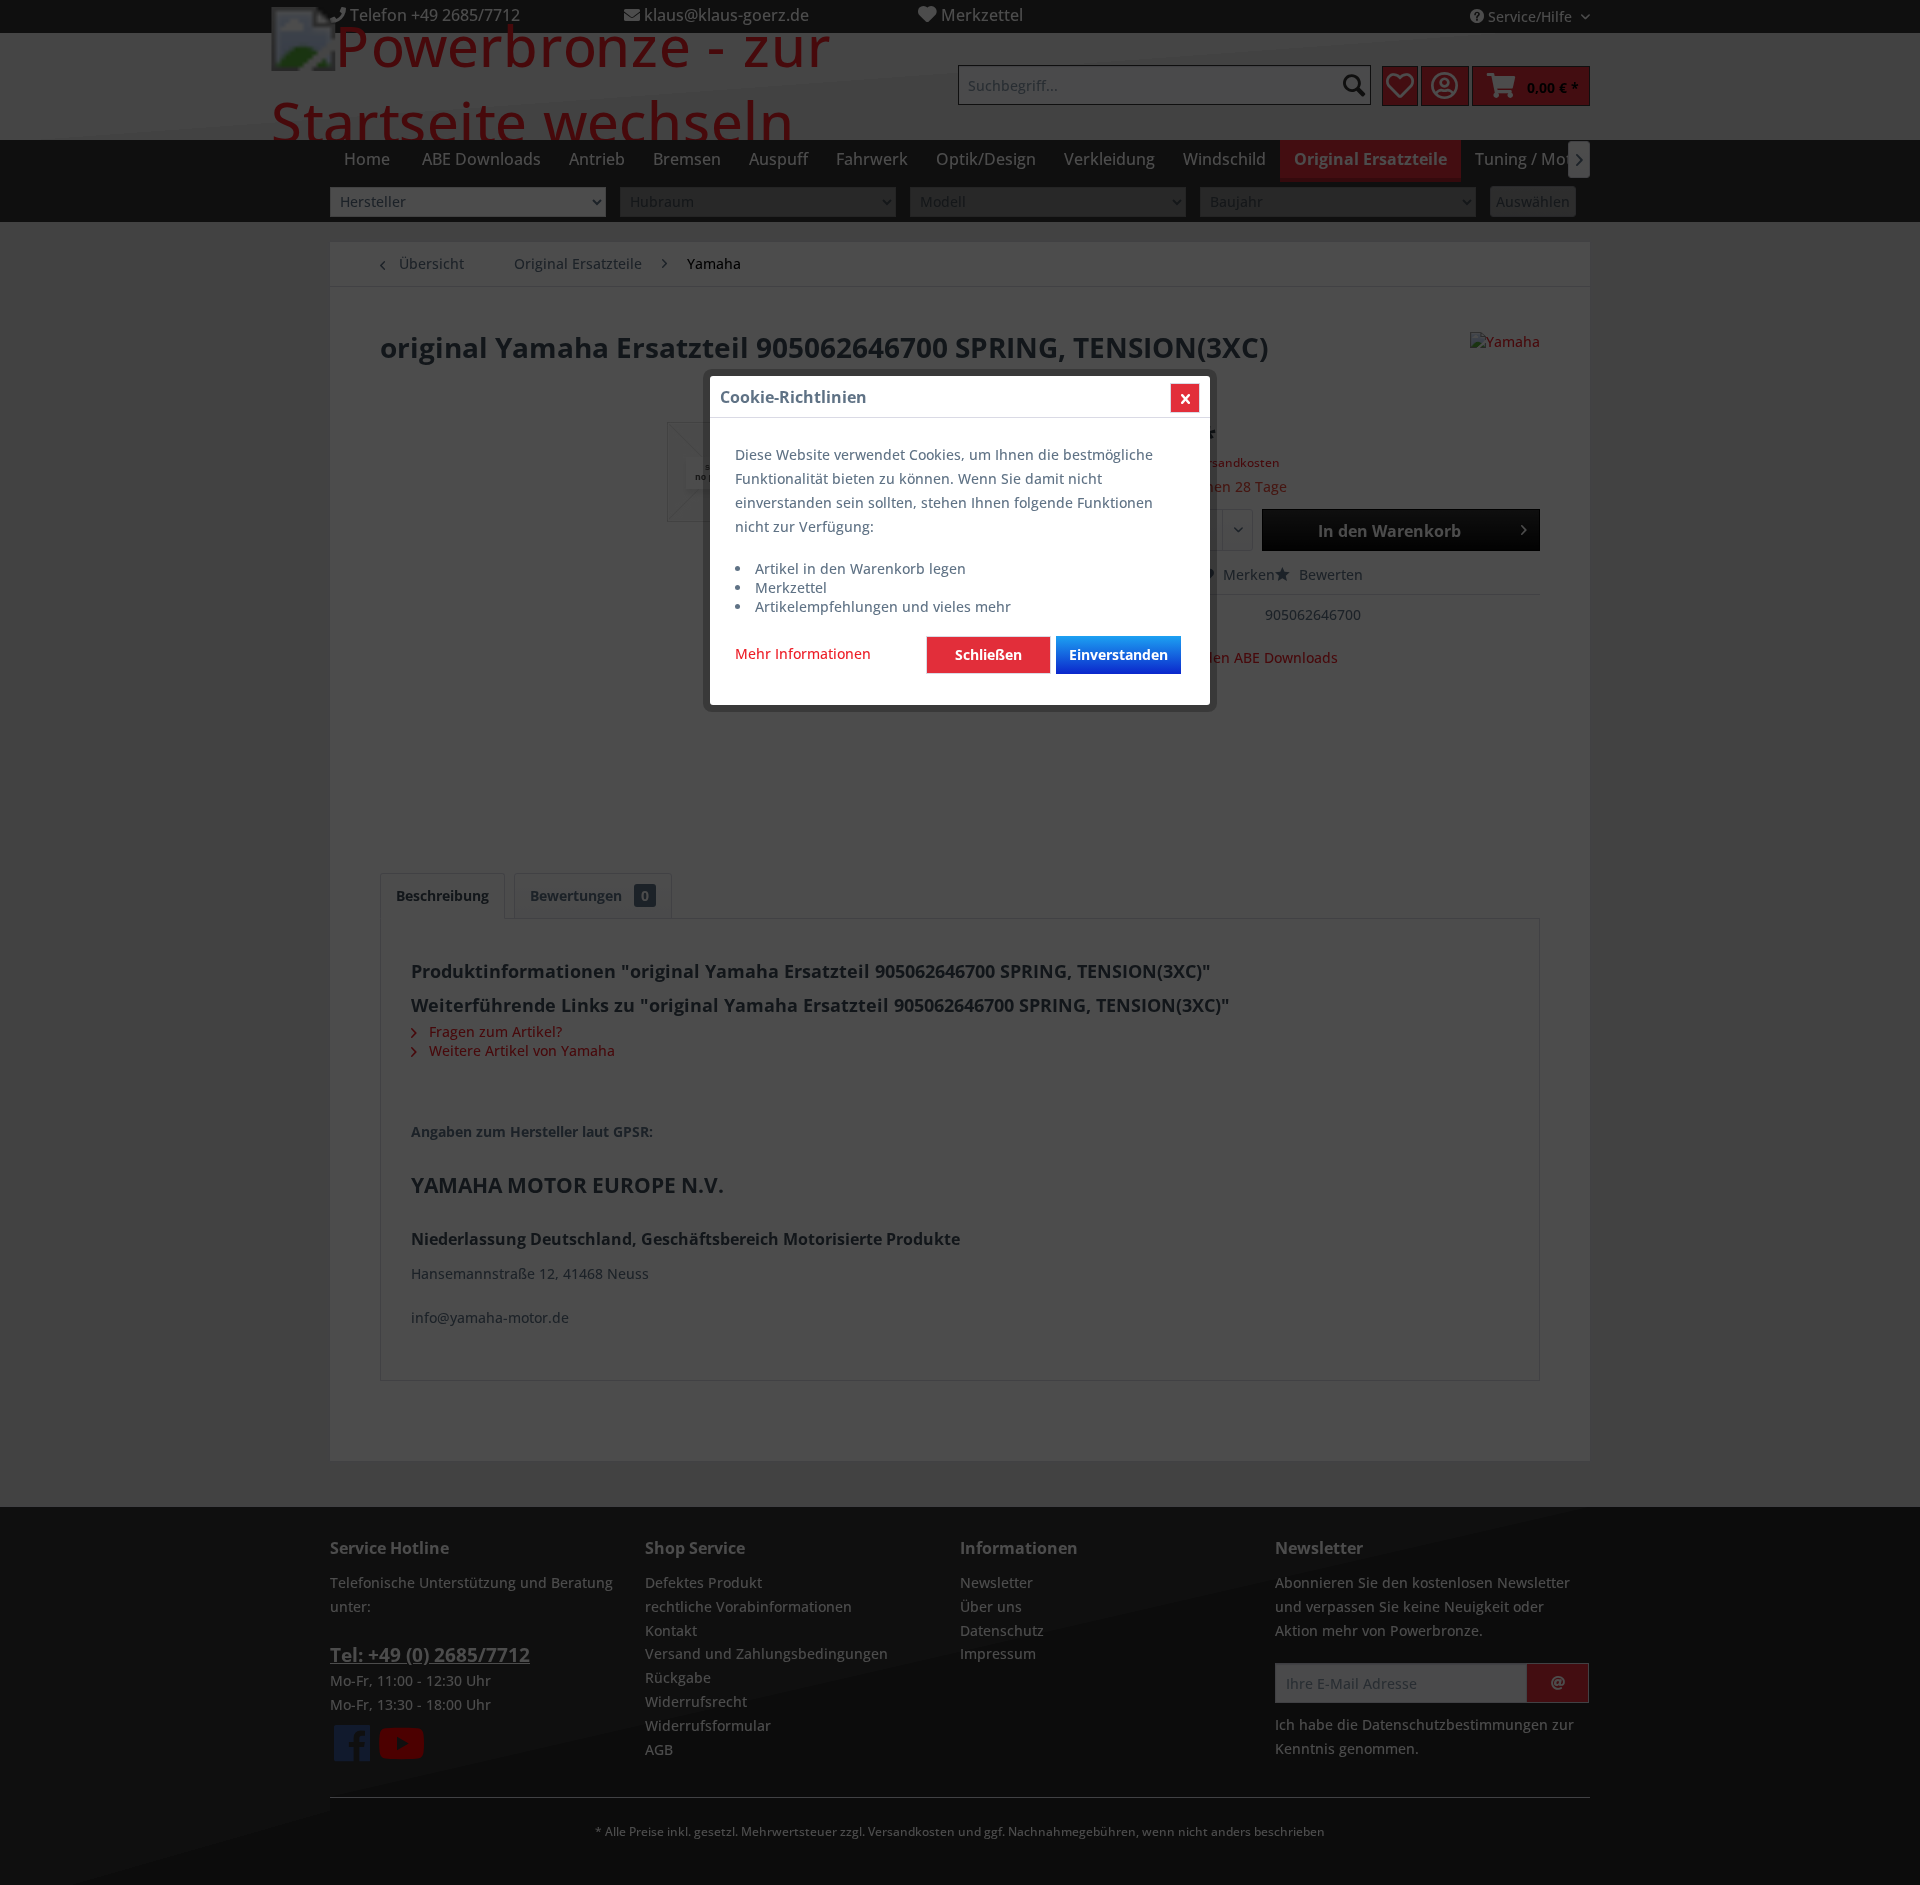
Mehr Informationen (803, 653)
